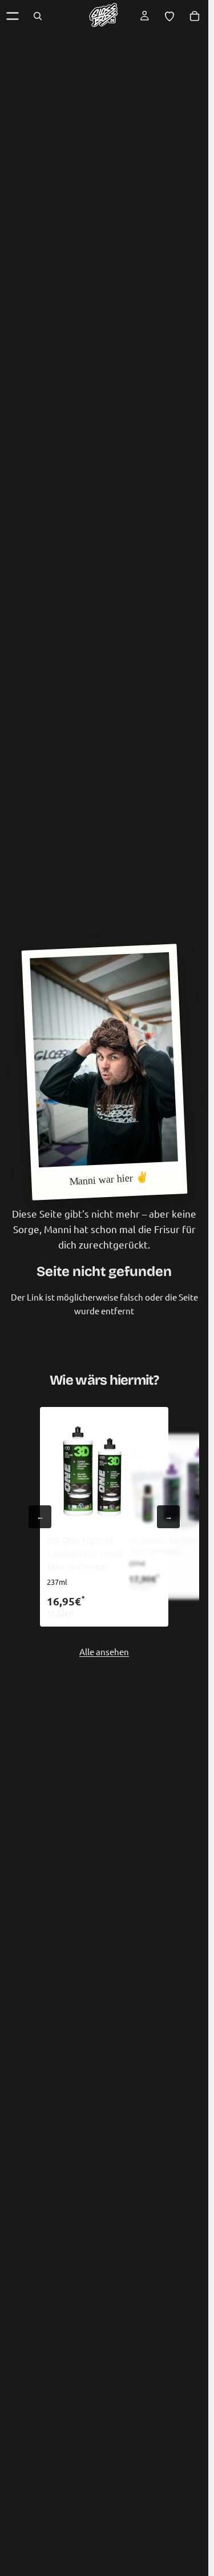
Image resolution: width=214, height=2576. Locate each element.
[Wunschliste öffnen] (169, 16)
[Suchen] (38, 16)
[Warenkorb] (195, 16)
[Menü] (13, 16)
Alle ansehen (104, 1651)
